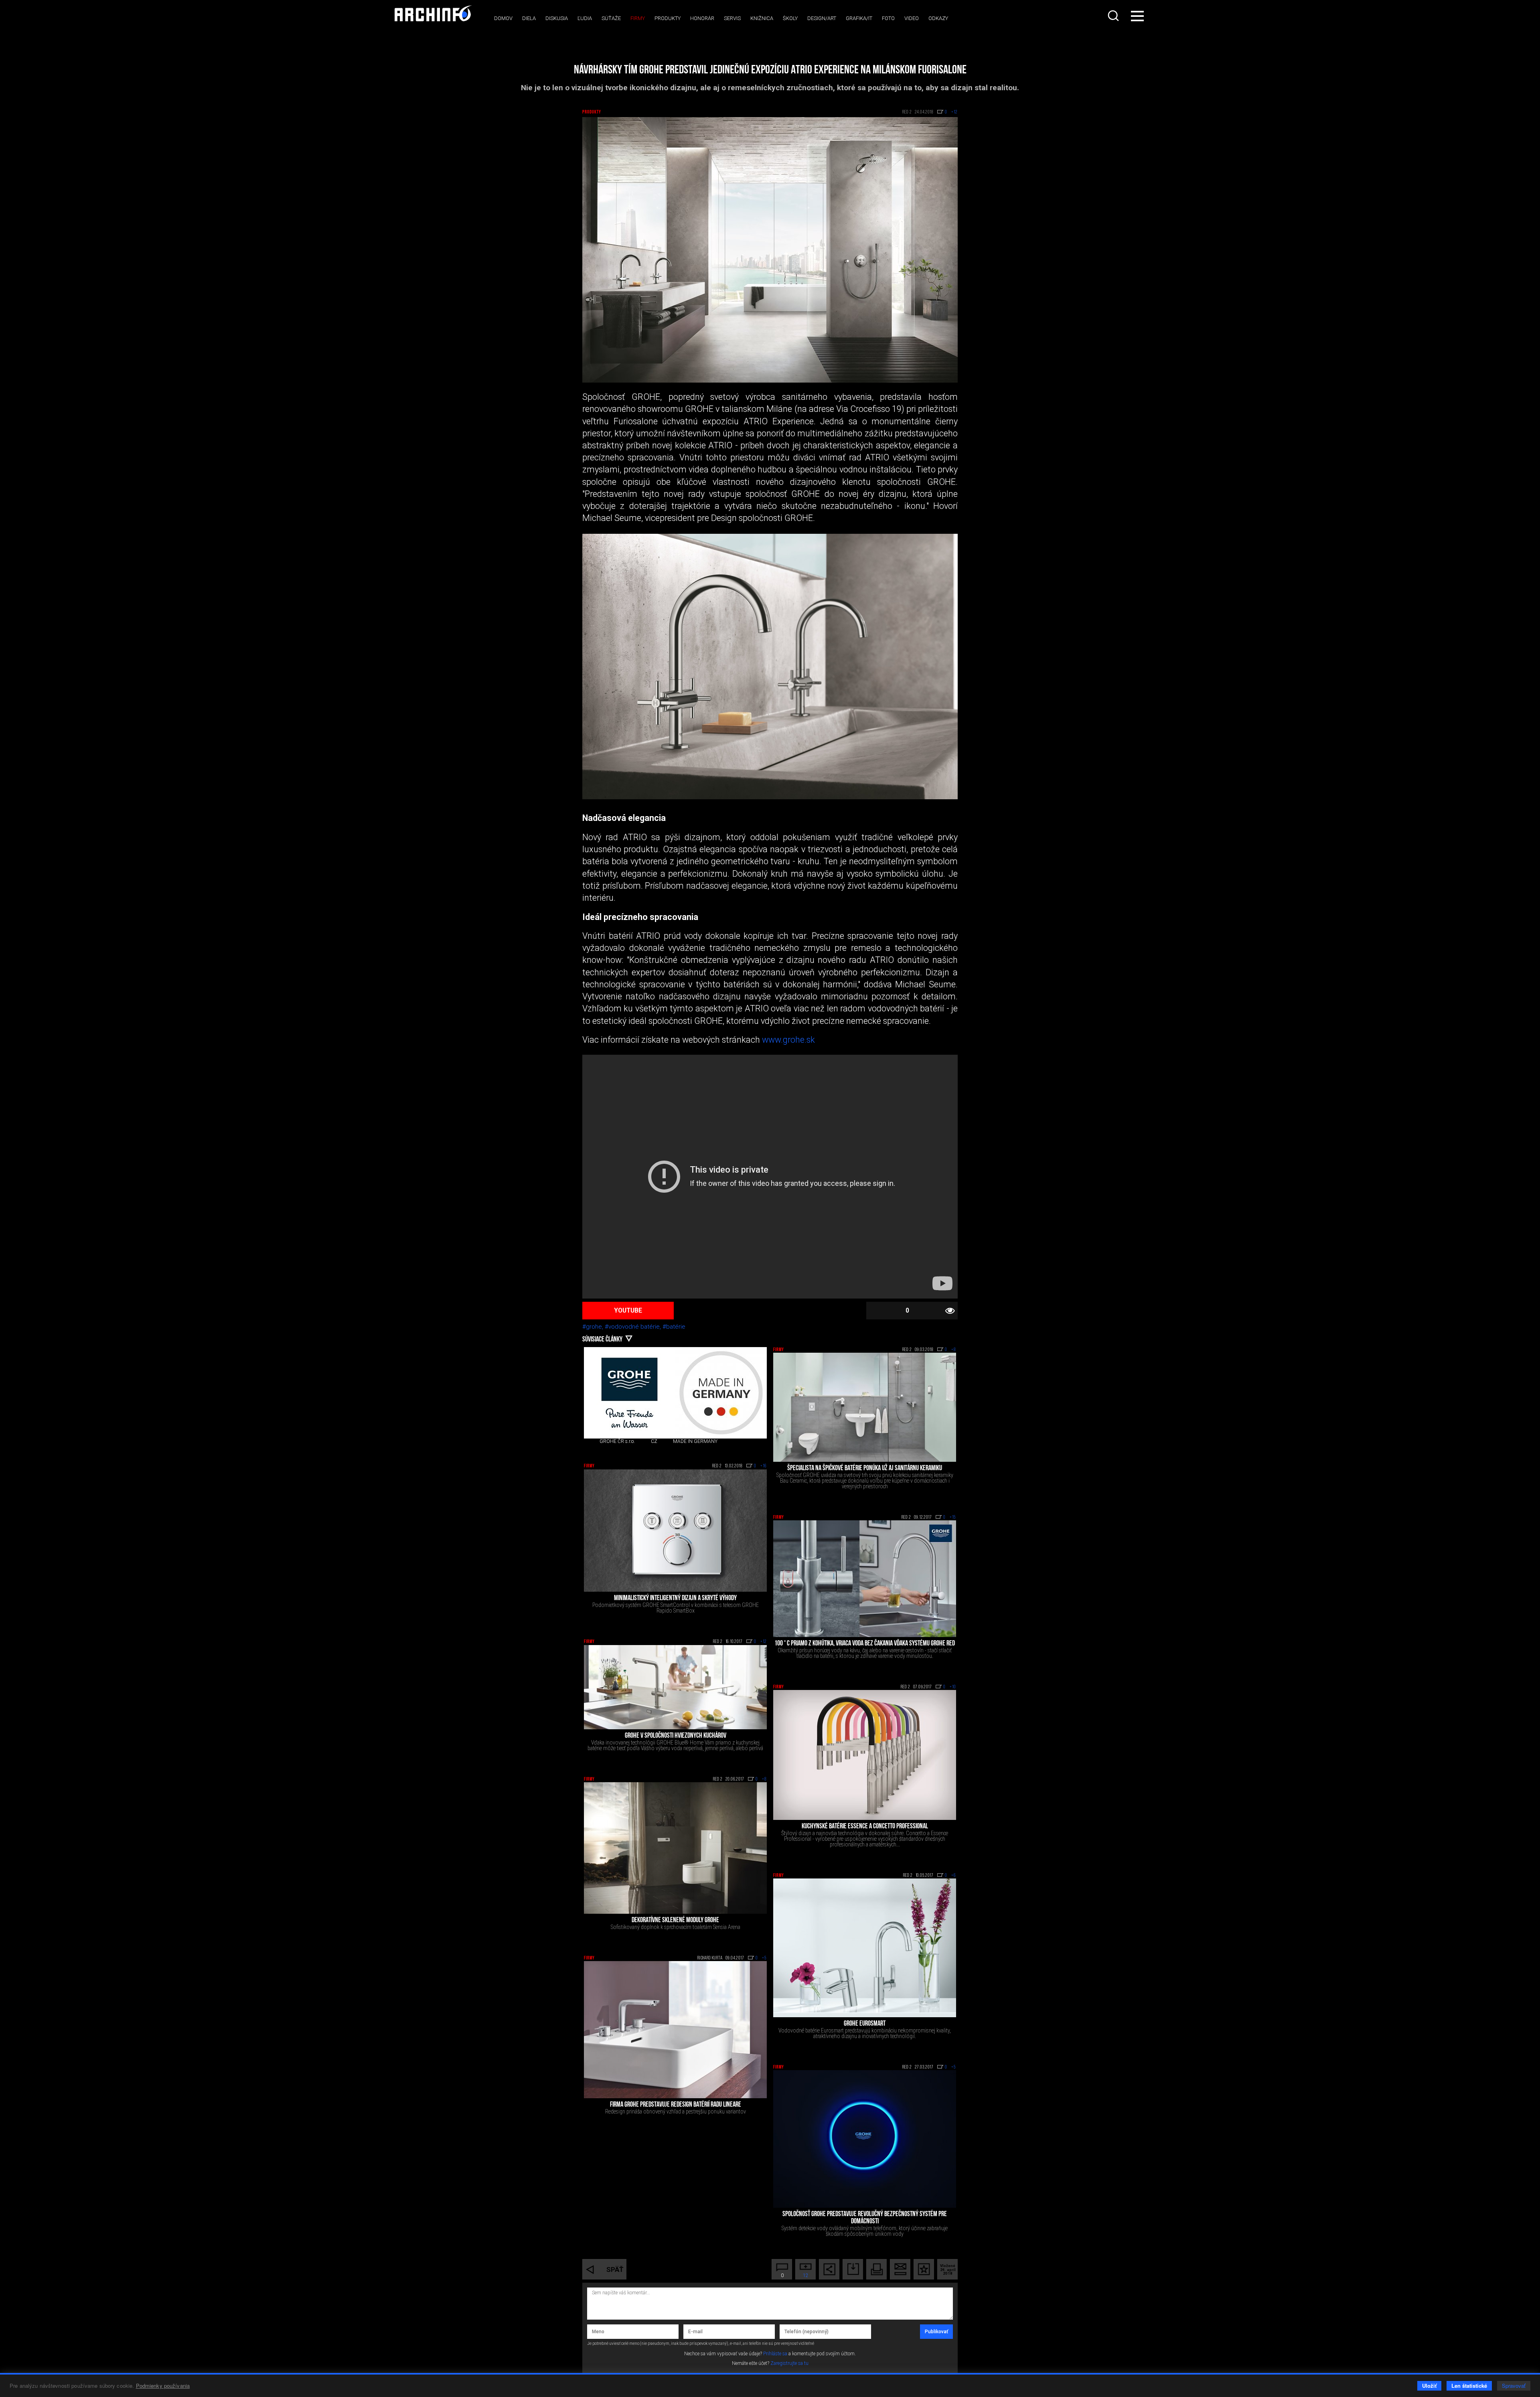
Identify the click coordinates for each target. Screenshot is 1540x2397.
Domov (503, 18)
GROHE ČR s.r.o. (617, 1441)
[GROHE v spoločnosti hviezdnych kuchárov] (675, 1687)
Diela (529, 18)
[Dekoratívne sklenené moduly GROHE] (675, 1848)
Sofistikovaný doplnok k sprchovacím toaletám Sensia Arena (676, 1927)
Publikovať (936, 2332)
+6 (954, 1876)
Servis (732, 18)
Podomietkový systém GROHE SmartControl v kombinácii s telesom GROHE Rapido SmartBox (676, 1608)
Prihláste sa (775, 2354)
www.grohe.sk (787, 1040)
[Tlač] (876, 2269)
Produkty (668, 18)
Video (912, 18)
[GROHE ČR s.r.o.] (630, 1393)
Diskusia (557, 18)
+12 (764, 1642)
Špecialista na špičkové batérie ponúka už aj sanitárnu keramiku (865, 1469)
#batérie (674, 1327)
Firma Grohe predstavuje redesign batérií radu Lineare (676, 2105)
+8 (954, 1350)
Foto (888, 18)
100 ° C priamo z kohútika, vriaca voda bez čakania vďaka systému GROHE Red (865, 1644)
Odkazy (938, 18)
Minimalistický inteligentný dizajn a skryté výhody (675, 1599)
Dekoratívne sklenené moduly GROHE (675, 1921)
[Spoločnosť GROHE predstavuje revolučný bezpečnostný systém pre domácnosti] (865, 2139)
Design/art (822, 18)
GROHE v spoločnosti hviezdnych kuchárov (676, 1736)
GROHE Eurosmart (865, 2024)
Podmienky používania (163, 2386)
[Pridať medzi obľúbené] (924, 2269)
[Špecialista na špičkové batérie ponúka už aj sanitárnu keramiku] (865, 1407)
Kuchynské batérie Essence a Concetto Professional (865, 1827)
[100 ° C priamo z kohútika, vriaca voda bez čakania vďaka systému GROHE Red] (865, 1579)
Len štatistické (1469, 2386)
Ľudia (585, 18)
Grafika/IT (859, 18)
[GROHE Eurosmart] (865, 1948)
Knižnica (762, 18)
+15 (953, 1518)
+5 (764, 1958)
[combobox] (1114, 16)
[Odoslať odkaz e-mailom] (900, 2269)
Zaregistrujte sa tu (789, 2363)
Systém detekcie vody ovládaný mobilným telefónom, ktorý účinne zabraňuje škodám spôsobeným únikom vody (865, 2231)
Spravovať (1514, 2386)
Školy (790, 18)
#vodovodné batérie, (634, 1327)
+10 (953, 1687)
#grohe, (594, 1327)
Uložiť (1429, 2386)
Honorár (702, 18)
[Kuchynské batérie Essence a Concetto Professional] (865, 1755)
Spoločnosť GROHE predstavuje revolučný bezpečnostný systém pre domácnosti (865, 2218)
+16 (764, 1466)
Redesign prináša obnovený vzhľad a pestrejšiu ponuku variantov (676, 2111)
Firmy (638, 18)
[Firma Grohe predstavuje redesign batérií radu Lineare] (675, 2030)
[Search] (1114, 16)
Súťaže (611, 18)
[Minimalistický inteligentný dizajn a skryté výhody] (675, 1531)
